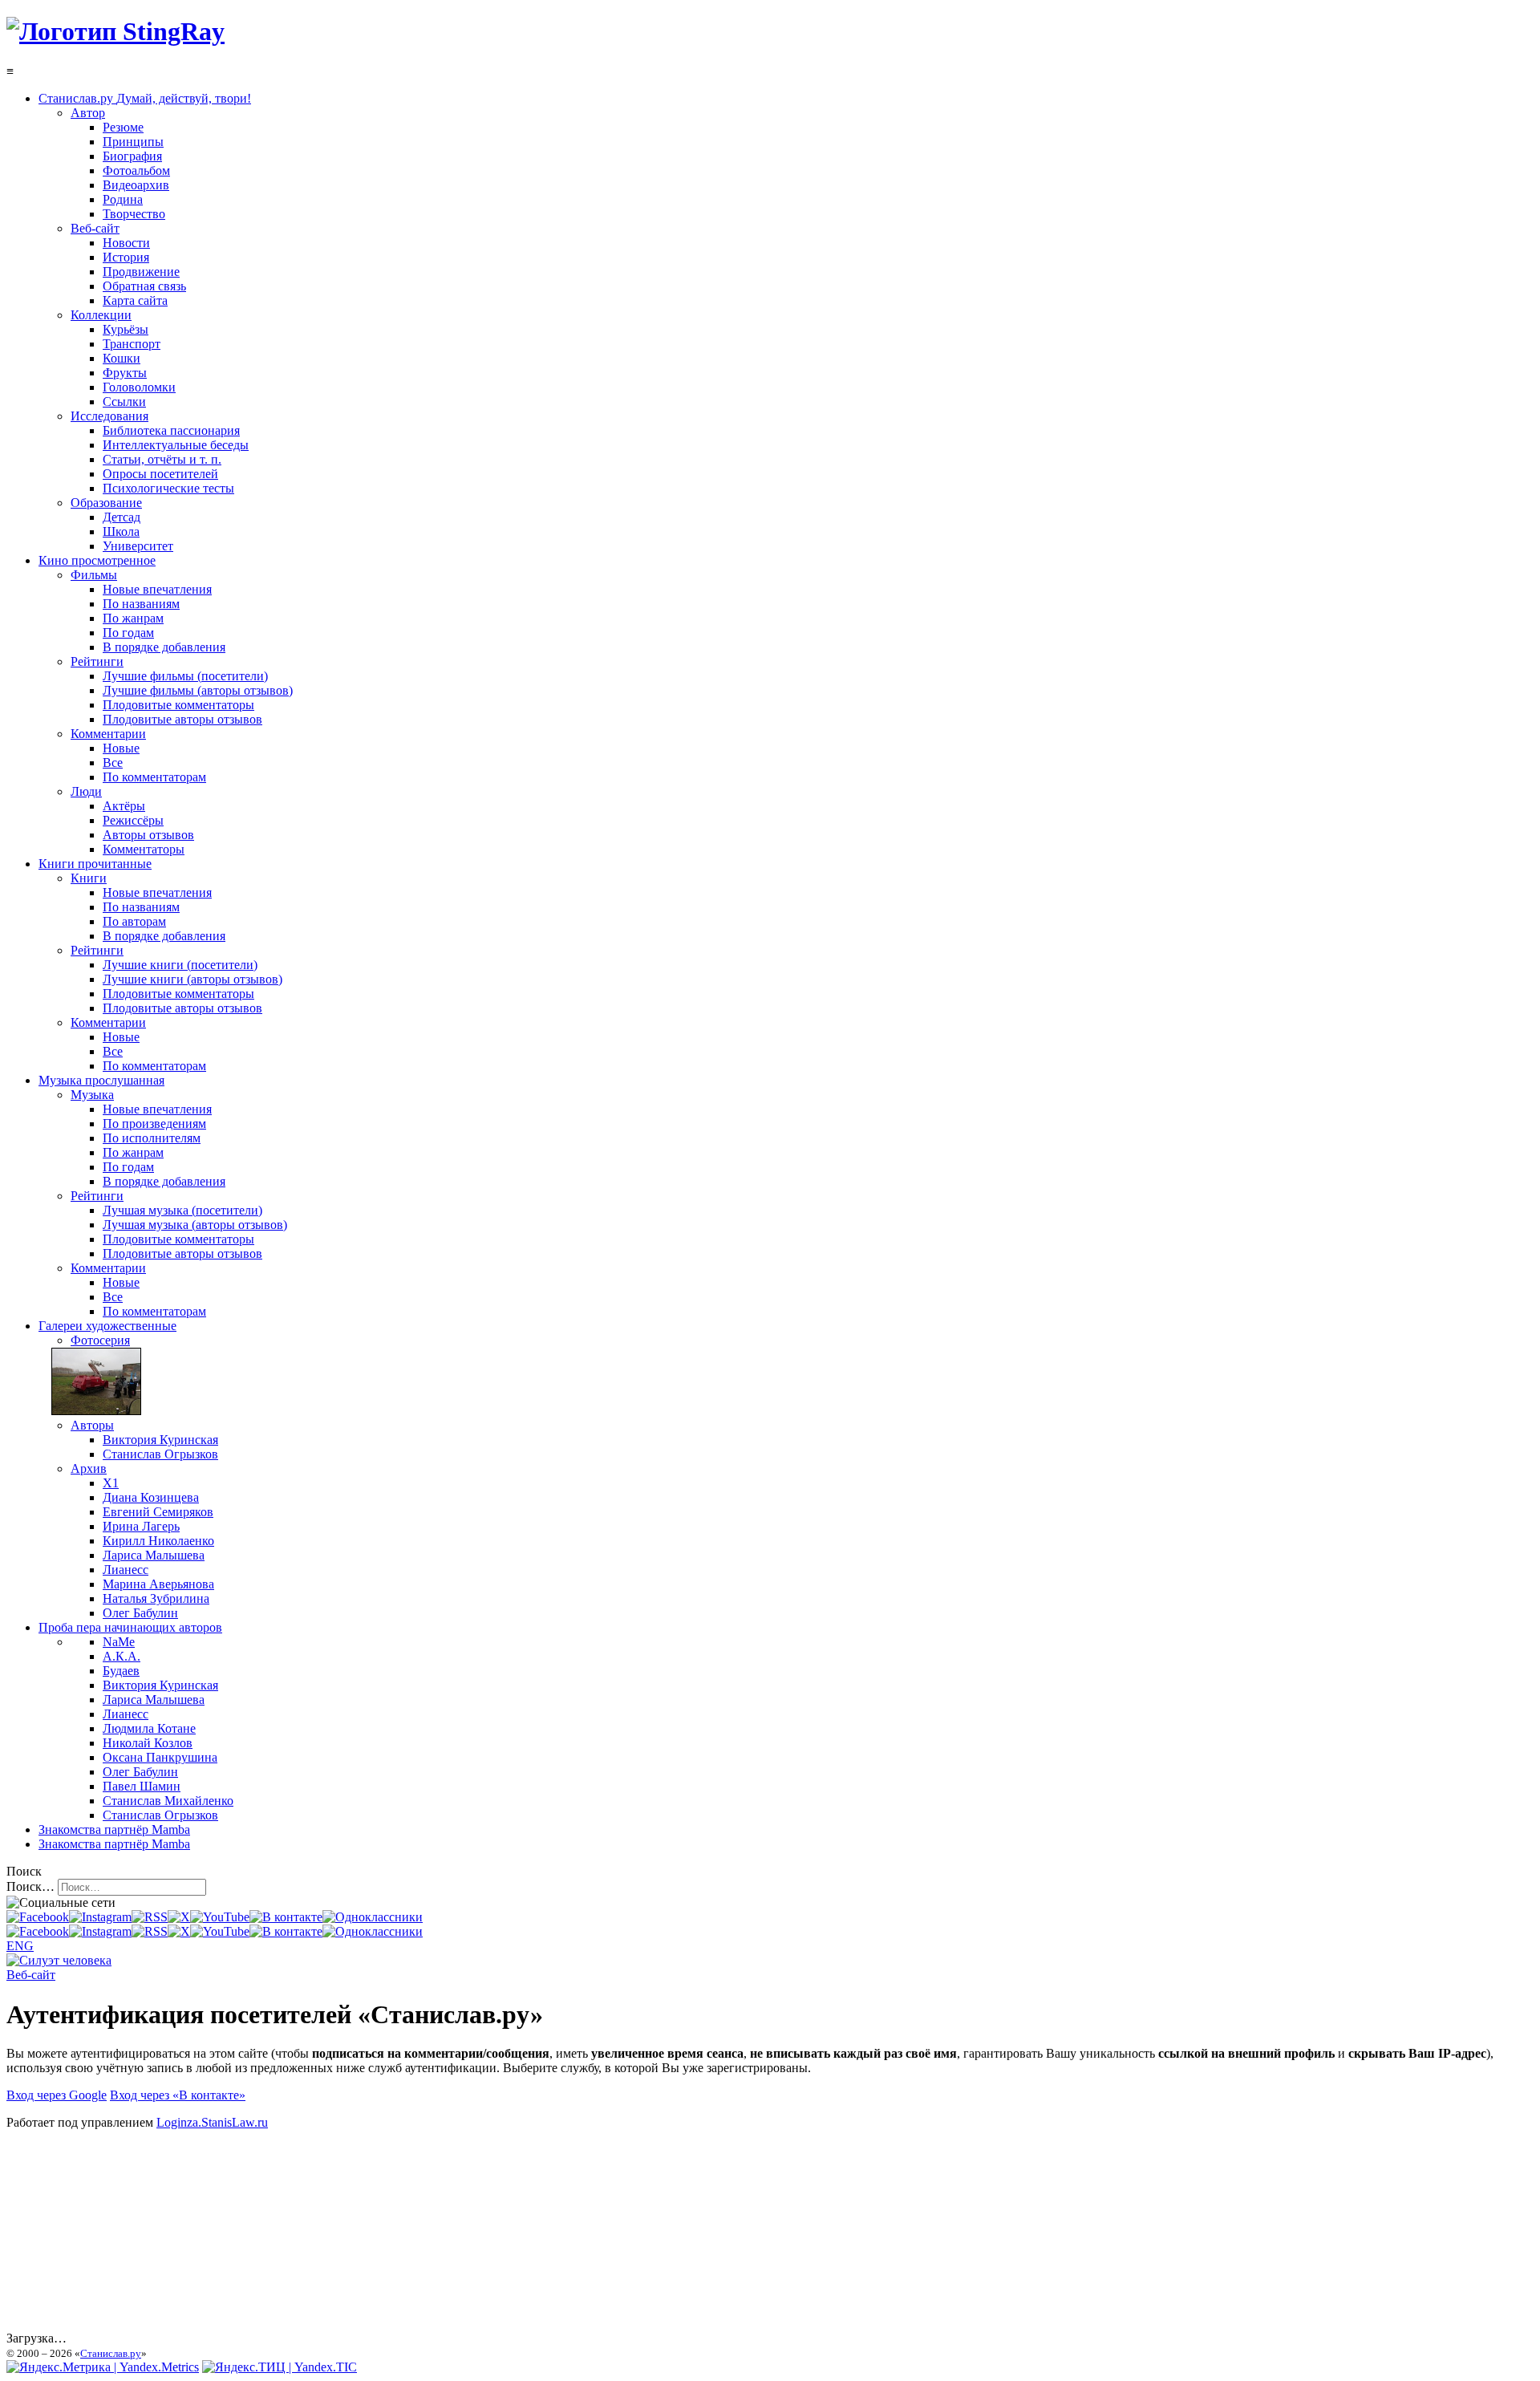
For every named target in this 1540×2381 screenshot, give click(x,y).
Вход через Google (57, 2095)
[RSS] (150, 1917)
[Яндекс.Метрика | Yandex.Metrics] (103, 2367)
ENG (20, 1946)
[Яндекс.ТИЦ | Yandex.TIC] (280, 2367)
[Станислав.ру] (115, 31)
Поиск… (30, 1886)
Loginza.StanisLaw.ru (212, 2122)
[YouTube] (220, 1917)
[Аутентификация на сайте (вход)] (59, 1960)
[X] (179, 1917)
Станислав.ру (111, 2353)
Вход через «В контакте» (178, 2095)
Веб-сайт (31, 1975)
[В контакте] (286, 1917)
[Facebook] (38, 1917)
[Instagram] (100, 1917)
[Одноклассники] (373, 1917)
